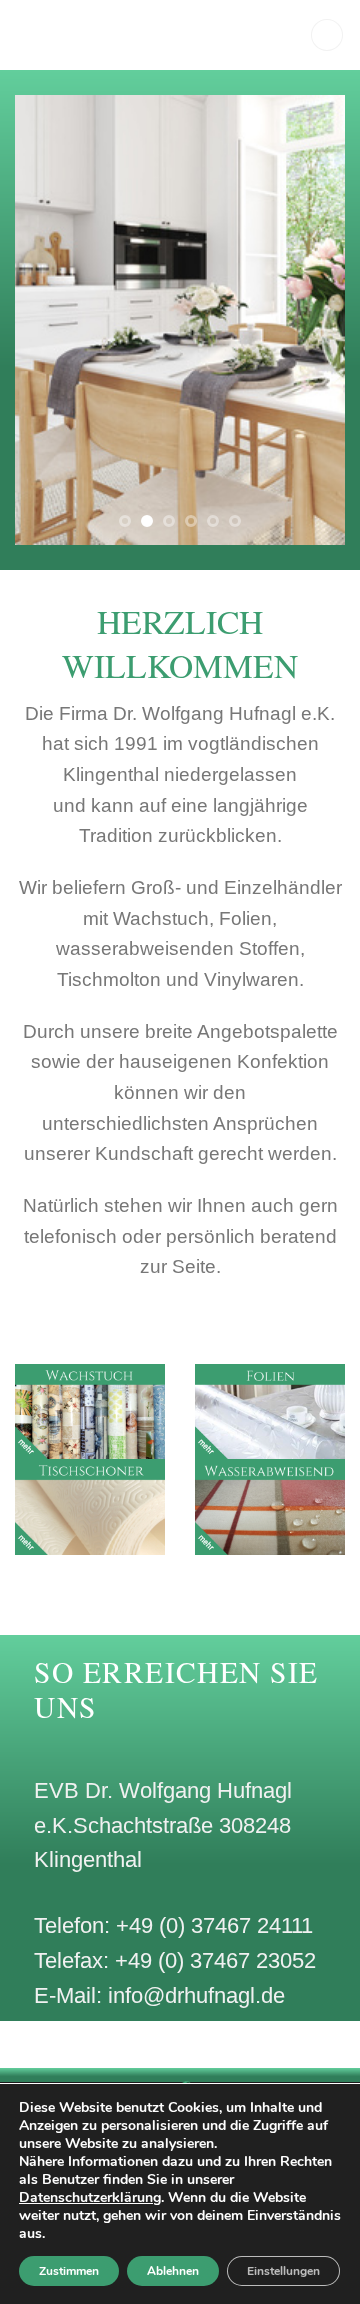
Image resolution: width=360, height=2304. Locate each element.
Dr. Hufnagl (125, 35)
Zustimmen (69, 2271)
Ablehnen (173, 2271)
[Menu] (327, 35)
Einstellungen (283, 2271)
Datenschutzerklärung (90, 2197)
